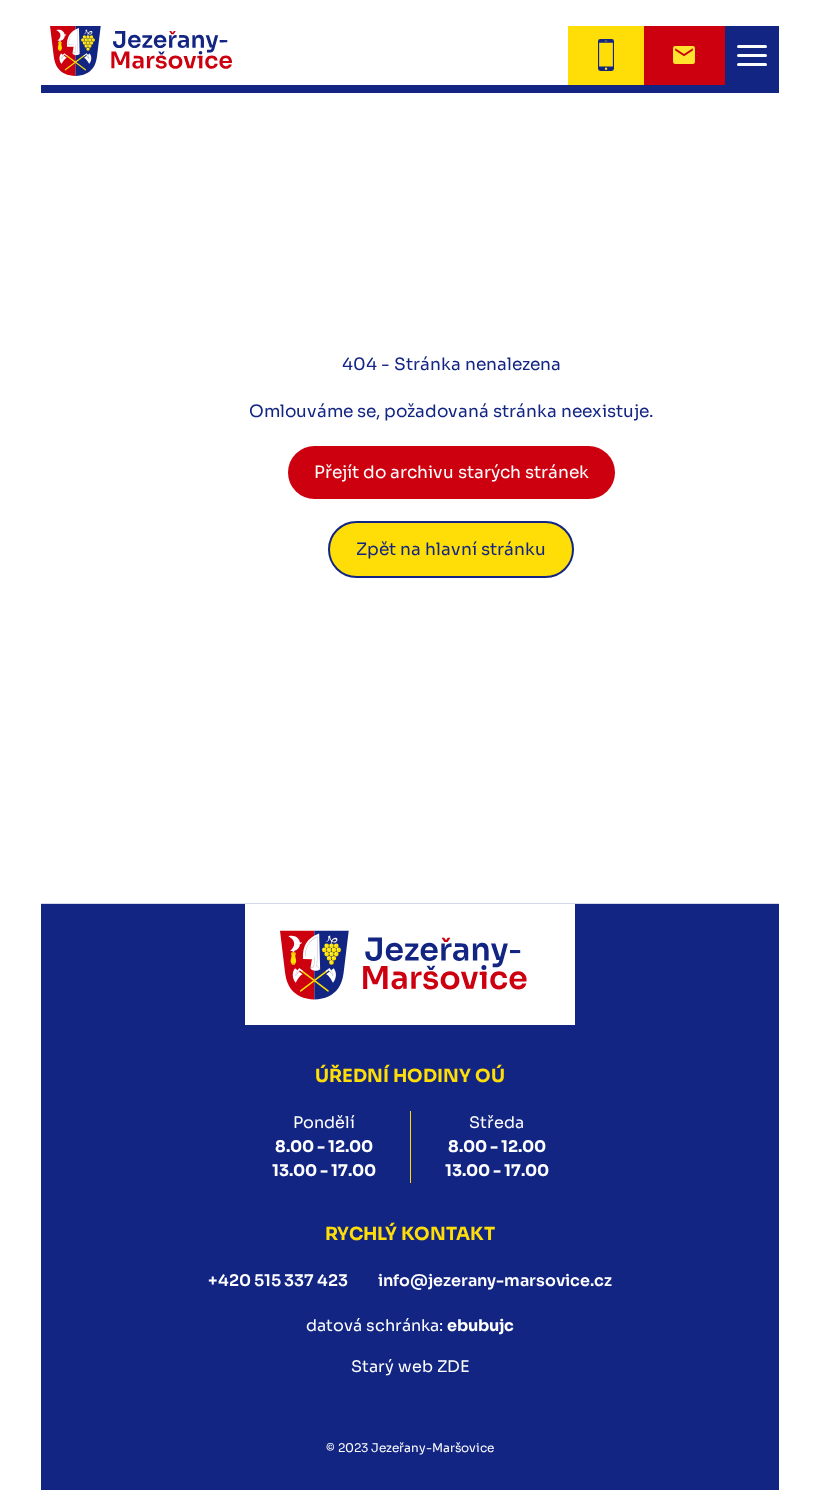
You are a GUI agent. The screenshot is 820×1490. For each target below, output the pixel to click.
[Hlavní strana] (166, 55)
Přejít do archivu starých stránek (451, 472)
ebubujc (480, 1325)
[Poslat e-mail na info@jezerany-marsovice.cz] (684, 55)
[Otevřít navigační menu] (752, 55)
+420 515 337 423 (278, 1280)
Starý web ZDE (410, 1366)
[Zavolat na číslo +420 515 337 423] (605, 55)
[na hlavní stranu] (410, 964)
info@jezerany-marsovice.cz (495, 1280)
